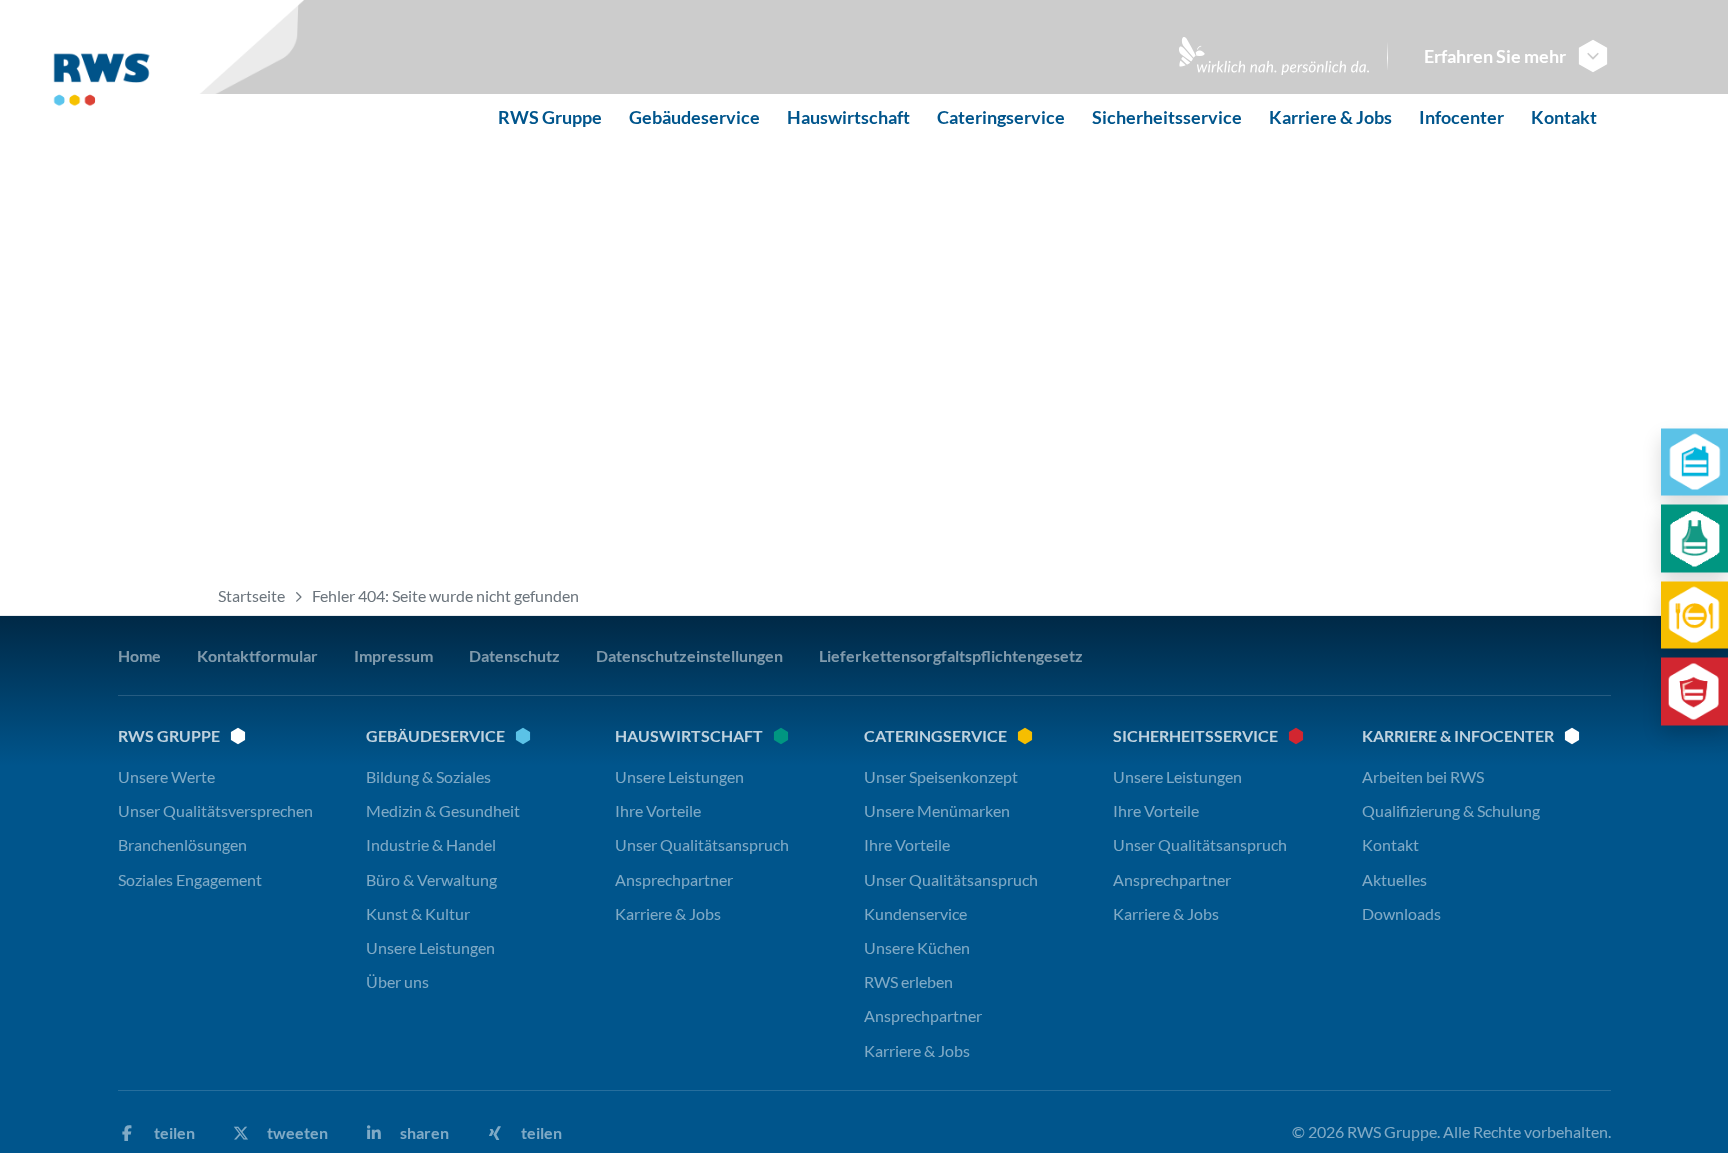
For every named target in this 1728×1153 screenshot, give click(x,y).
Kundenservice (915, 913)
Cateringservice (1001, 117)
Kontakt (1564, 117)
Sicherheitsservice (1167, 117)
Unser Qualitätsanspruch (702, 844)
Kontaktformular (257, 655)
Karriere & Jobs (1330, 117)
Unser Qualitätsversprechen (215, 810)
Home (139, 655)
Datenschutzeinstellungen (689, 655)
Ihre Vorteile (658, 810)
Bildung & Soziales (428, 776)
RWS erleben (908, 981)
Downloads (1401, 913)
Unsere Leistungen (430, 947)
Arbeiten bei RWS (1423, 776)
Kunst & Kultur (418, 913)
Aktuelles (1394, 879)
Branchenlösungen (182, 844)
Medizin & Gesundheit (443, 810)
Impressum (393, 655)
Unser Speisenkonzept (941, 776)
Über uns (397, 981)
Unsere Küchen (917, 947)
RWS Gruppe (550, 117)
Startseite (251, 595)
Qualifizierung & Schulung (1451, 810)
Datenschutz (514, 655)
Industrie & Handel (431, 844)
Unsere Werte (166, 776)
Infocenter (1461, 117)
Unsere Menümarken (937, 810)
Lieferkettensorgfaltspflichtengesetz (951, 655)
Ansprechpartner (674, 879)
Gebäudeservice (694, 117)
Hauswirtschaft (848, 117)
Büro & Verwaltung (431, 879)
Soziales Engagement (190, 879)
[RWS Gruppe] (155, 86)
